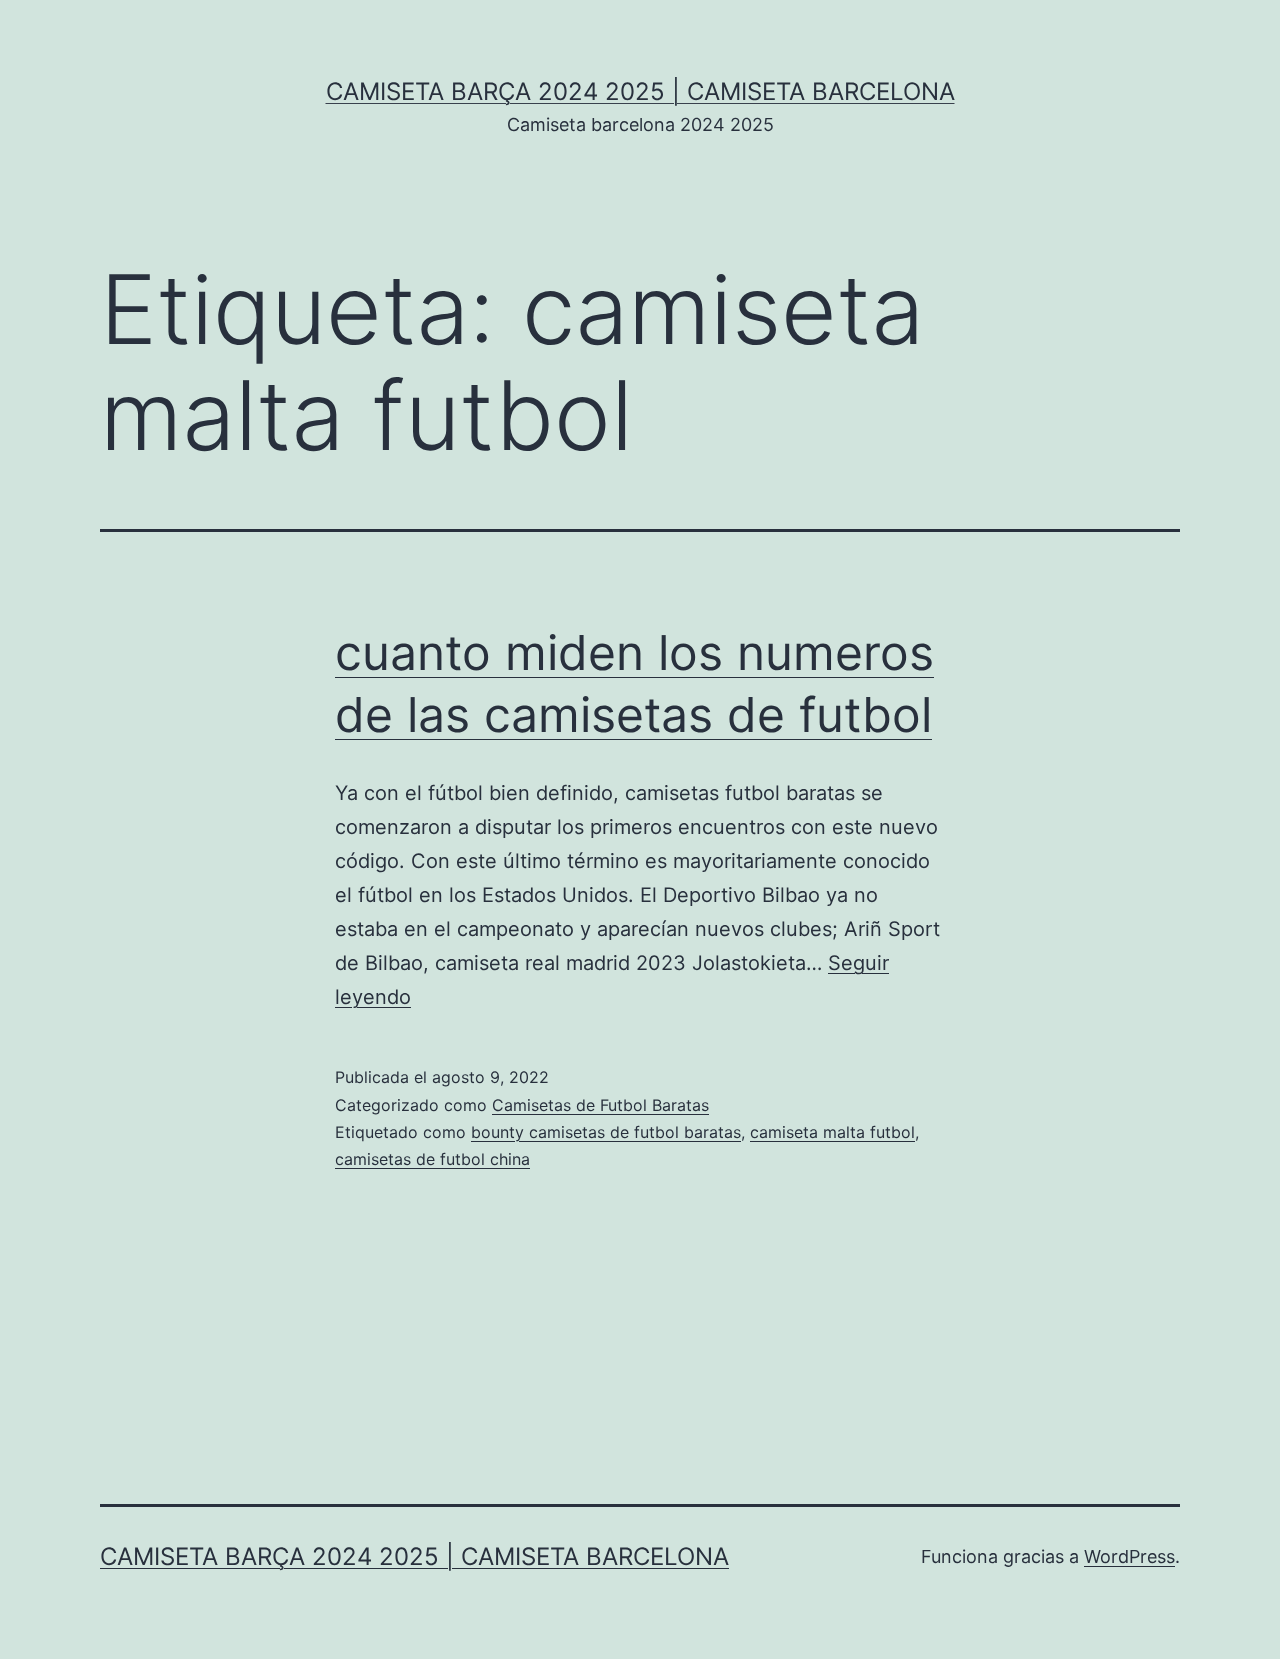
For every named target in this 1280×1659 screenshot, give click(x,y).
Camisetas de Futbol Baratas (600, 1105)
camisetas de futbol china (432, 1159)
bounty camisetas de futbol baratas (606, 1132)
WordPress (1129, 1556)
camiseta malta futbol (832, 1132)
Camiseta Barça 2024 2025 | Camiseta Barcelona (640, 91)
